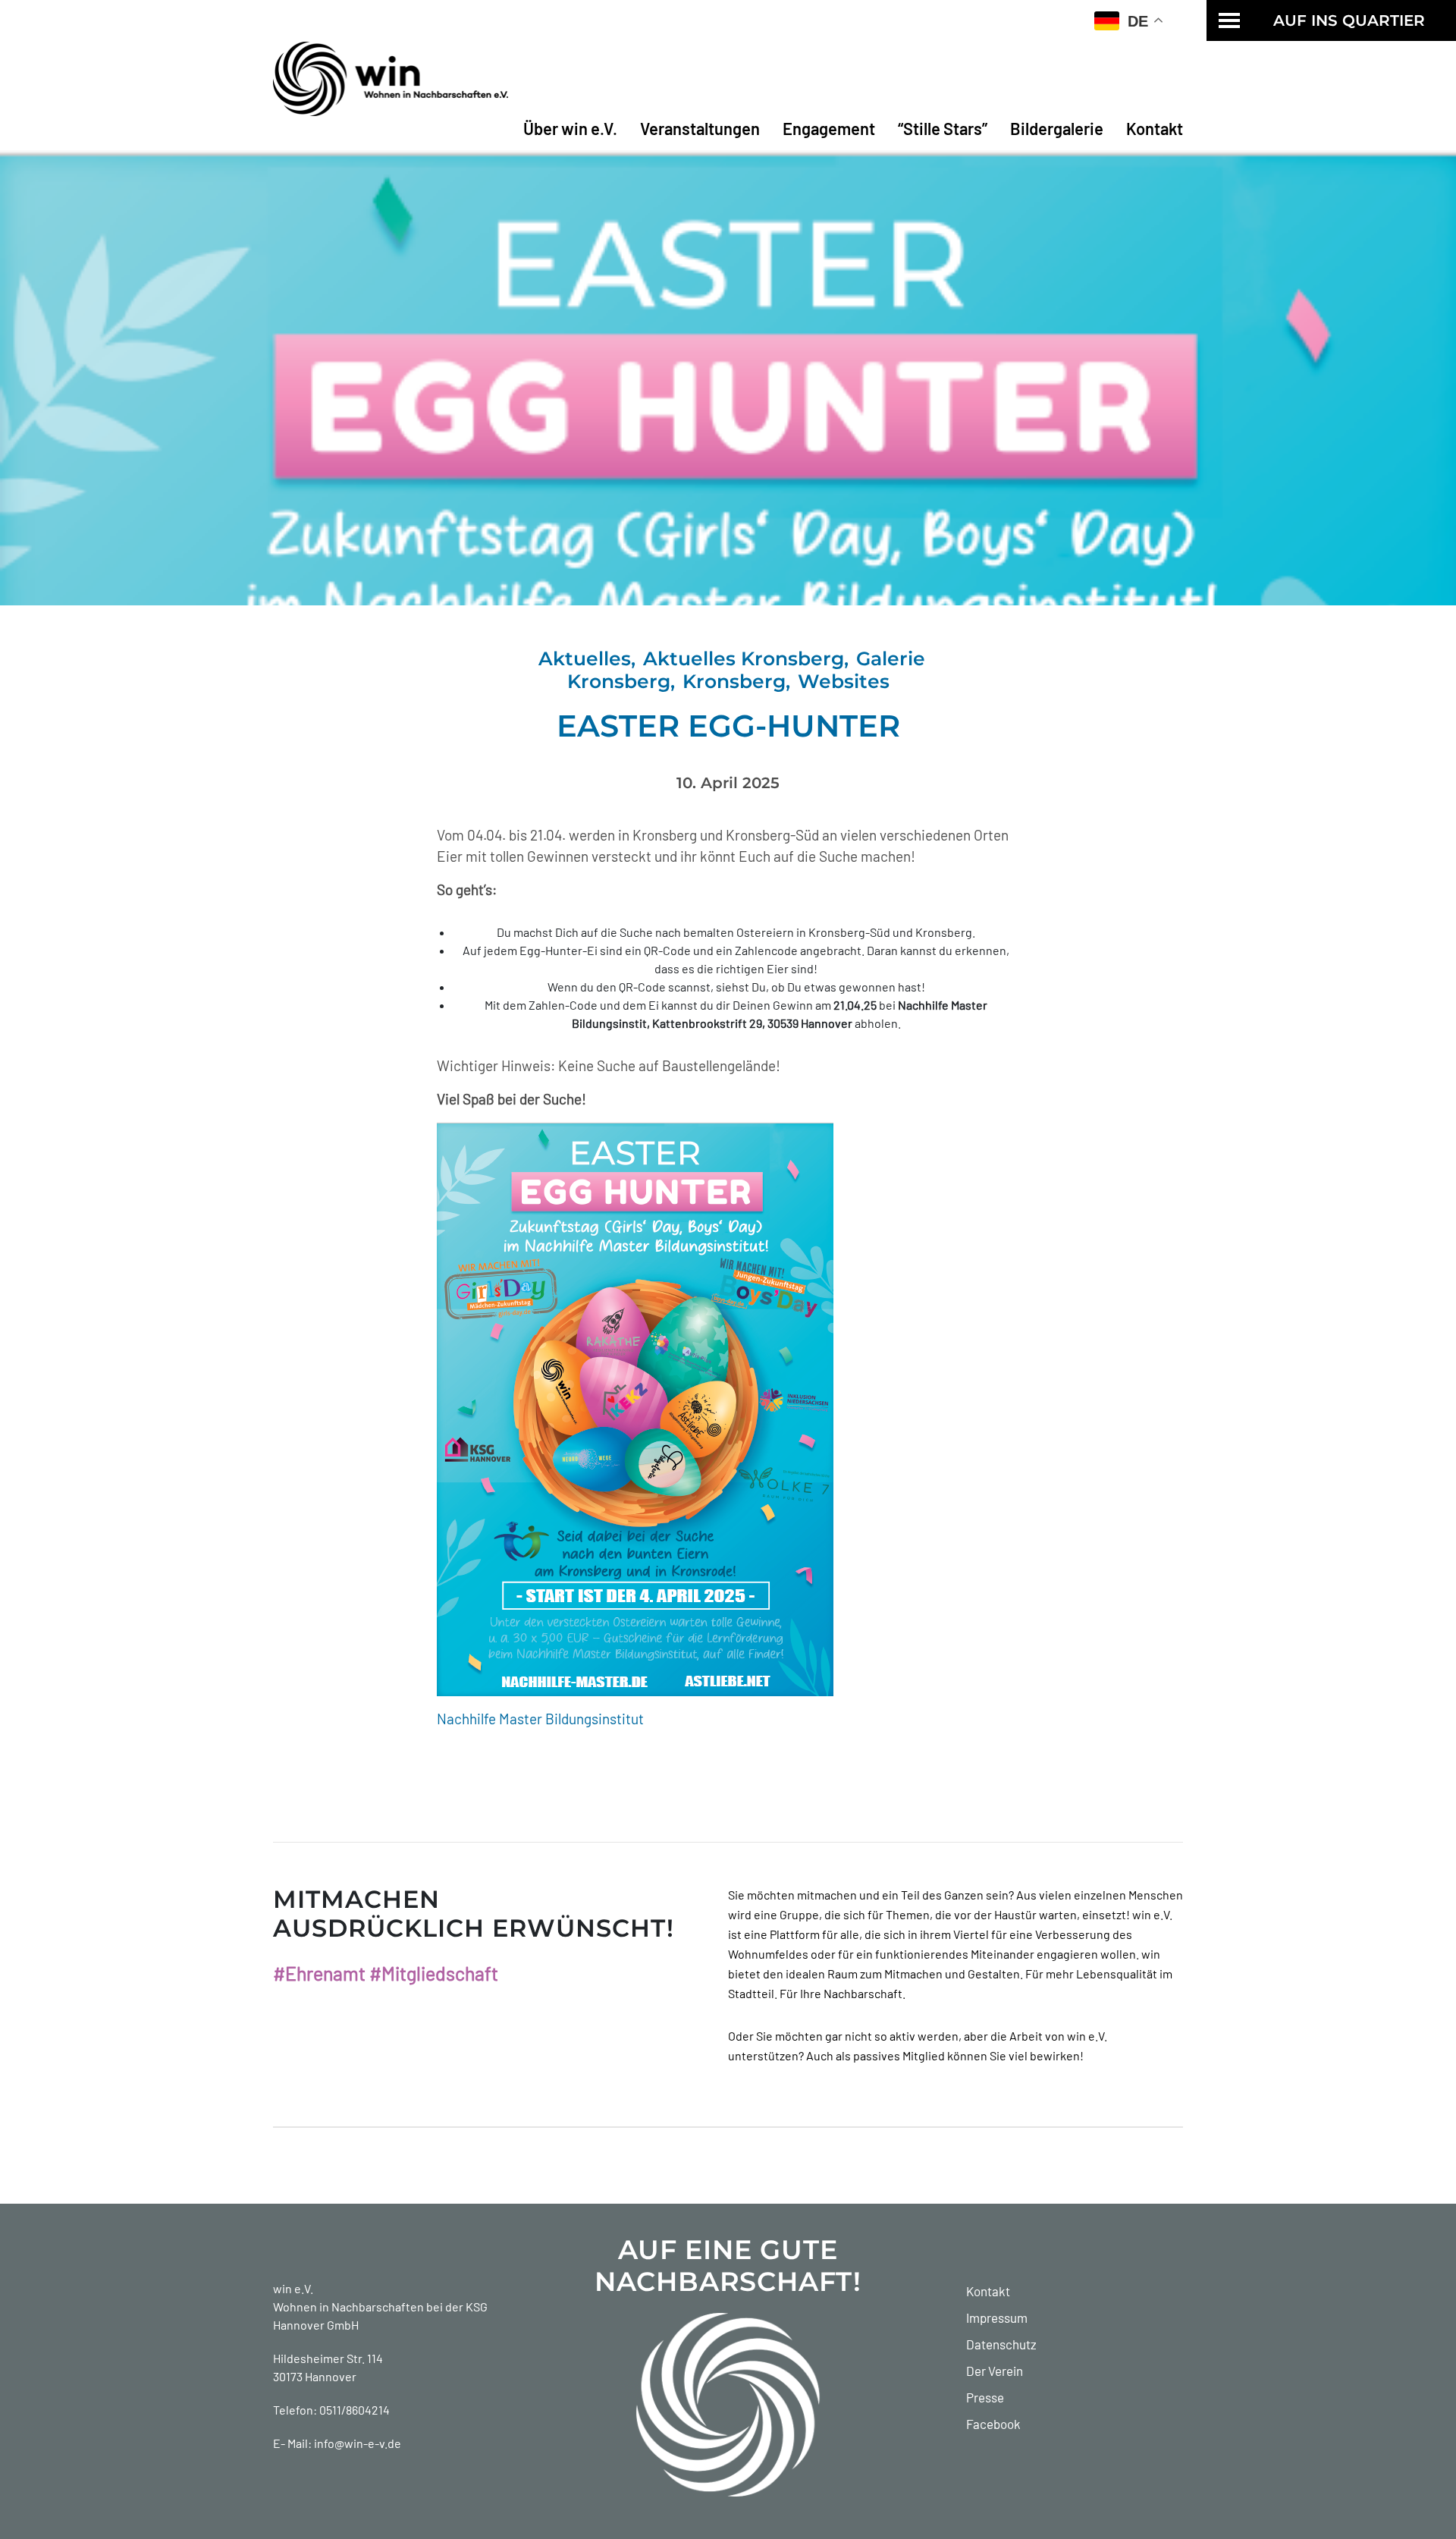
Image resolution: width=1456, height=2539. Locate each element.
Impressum (997, 2317)
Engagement (829, 128)
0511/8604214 (355, 2410)
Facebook (993, 2424)
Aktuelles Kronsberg (744, 658)
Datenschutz (1001, 2344)
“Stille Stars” (943, 128)
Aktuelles (585, 658)
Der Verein (995, 2371)
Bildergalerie (1057, 128)
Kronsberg (734, 681)
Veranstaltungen (700, 128)
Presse (985, 2397)
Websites (844, 681)
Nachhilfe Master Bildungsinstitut (540, 1719)
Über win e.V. (570, 128)
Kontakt (1155, 128)
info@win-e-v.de (358, 2443)
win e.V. (293, 2288)
